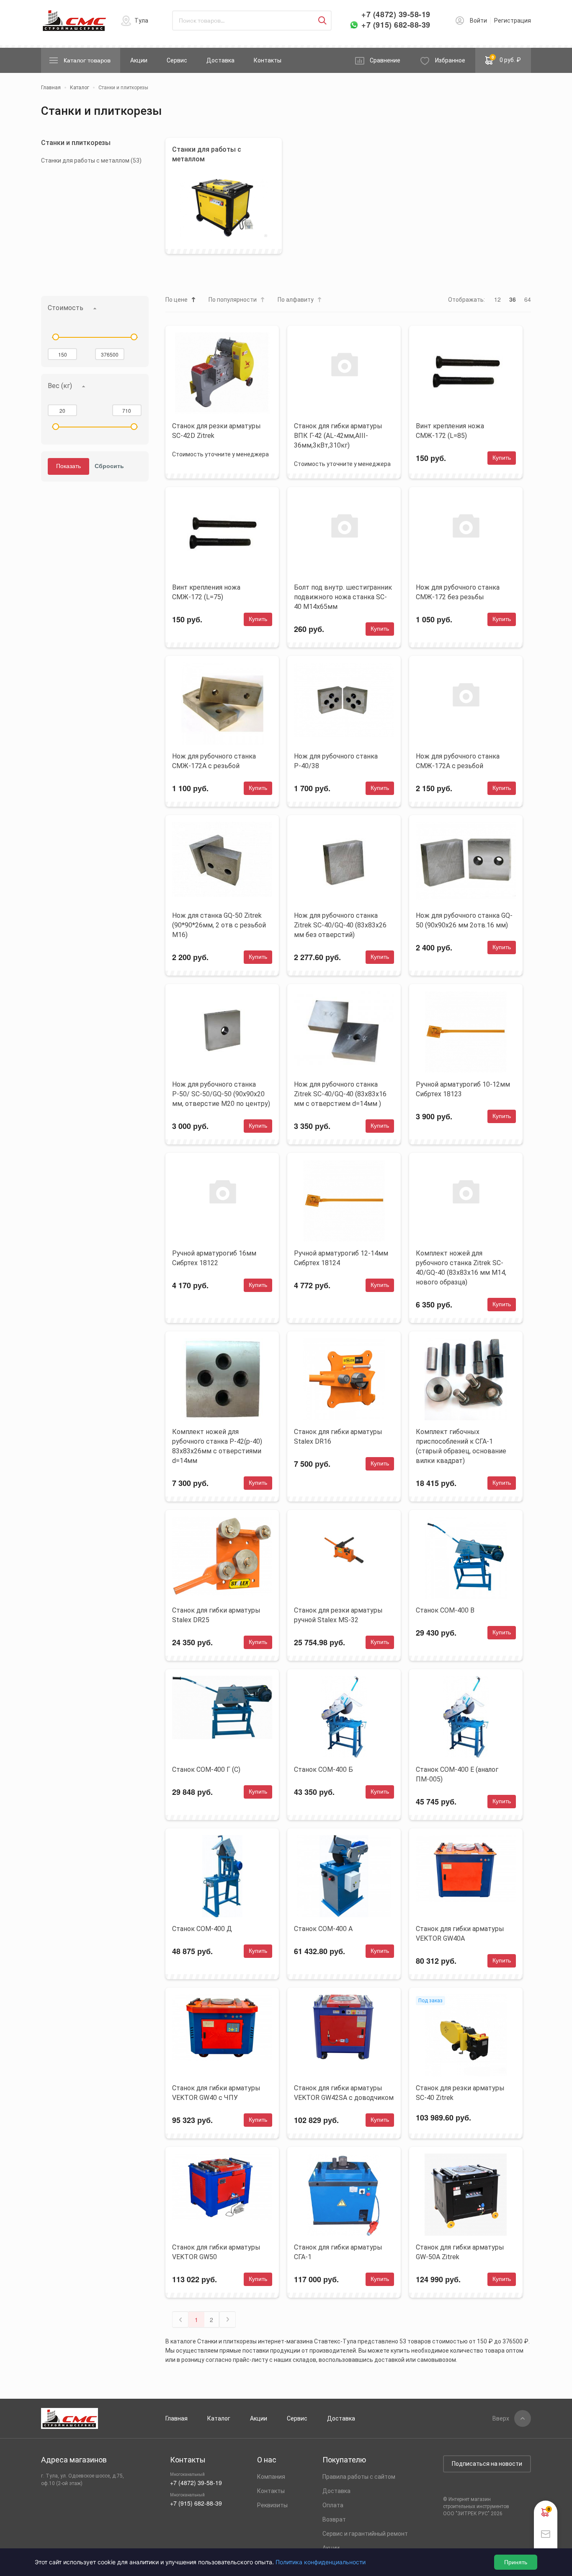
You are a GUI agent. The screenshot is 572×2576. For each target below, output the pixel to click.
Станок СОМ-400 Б (323, 1770)
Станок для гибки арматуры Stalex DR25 (216, 1615)
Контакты (268, 60)
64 (528, 299)
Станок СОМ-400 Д (202, 1929)
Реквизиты (272, 2505)
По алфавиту (296, 300)
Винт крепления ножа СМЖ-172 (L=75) (206, 592)
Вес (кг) (60, 386)
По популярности (233, 300)
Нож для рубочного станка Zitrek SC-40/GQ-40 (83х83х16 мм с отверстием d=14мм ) (340, 1094)
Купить (502, 458)
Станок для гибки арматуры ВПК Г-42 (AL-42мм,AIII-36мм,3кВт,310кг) (338, 436)
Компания (271, 2477)
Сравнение (385, 60)
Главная (176, 2418)
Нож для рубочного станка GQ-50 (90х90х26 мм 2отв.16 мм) (464, 920)
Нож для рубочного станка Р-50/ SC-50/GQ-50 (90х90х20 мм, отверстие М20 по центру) (221, 1094)
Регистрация (513, 21)
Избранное (450, 60)
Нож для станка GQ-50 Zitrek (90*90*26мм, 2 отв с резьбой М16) (219, 925)
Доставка (220, 60)
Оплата (333, 2505)
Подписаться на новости (487, 2464)
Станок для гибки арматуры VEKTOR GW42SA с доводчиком (344, 2093)
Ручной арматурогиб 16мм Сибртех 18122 (214, 1258)
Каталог (219, 2418)
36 (513, 299)
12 (497, 299)
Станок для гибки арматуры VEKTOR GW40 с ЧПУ (216, 2093)
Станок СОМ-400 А (323, 1929)
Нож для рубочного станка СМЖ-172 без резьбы (458, 592)
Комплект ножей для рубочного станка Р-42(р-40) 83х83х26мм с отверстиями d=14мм (217, 1446)
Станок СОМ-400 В (445, 1610)
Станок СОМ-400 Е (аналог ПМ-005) (457, 1774)
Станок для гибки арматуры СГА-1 (338, 2252)
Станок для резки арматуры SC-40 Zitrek (460, 2093)
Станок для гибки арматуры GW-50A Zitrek (460, 2252)
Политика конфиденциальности (321, 2562)
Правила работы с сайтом (359, 2477)
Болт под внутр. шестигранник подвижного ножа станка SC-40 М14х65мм (343, 597)
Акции (139, 60)
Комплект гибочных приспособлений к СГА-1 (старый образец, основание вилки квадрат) (461, 1446)
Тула (141, 21)
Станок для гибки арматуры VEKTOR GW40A (460, 1934)
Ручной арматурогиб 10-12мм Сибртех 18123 (463, 1089)
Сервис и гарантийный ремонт (365, 2534)
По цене (176, 300)
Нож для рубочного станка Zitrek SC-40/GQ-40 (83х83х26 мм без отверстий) (340, 925)
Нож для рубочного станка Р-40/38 (336, 761)
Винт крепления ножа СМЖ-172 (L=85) (450, 431)
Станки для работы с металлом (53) (91, 161)
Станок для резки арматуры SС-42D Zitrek (216, 431)
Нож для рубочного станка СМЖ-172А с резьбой (214, 761)
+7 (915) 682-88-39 (396, 25)
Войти (478, 21)
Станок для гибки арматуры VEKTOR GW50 (216, 2252)
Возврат (334, 2519)
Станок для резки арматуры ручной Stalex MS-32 (338, 1615)
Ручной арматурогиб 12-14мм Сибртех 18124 (341, 1258)
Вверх (501, 2418)
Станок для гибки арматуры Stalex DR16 (338, 1437)
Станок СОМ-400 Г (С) (206, 1770)
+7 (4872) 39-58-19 (396, 14)
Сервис (177, 60)
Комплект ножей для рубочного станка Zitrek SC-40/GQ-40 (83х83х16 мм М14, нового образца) (461, 1268)
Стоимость (66, 308)
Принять (516, 2562)
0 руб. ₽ (506, 59)
